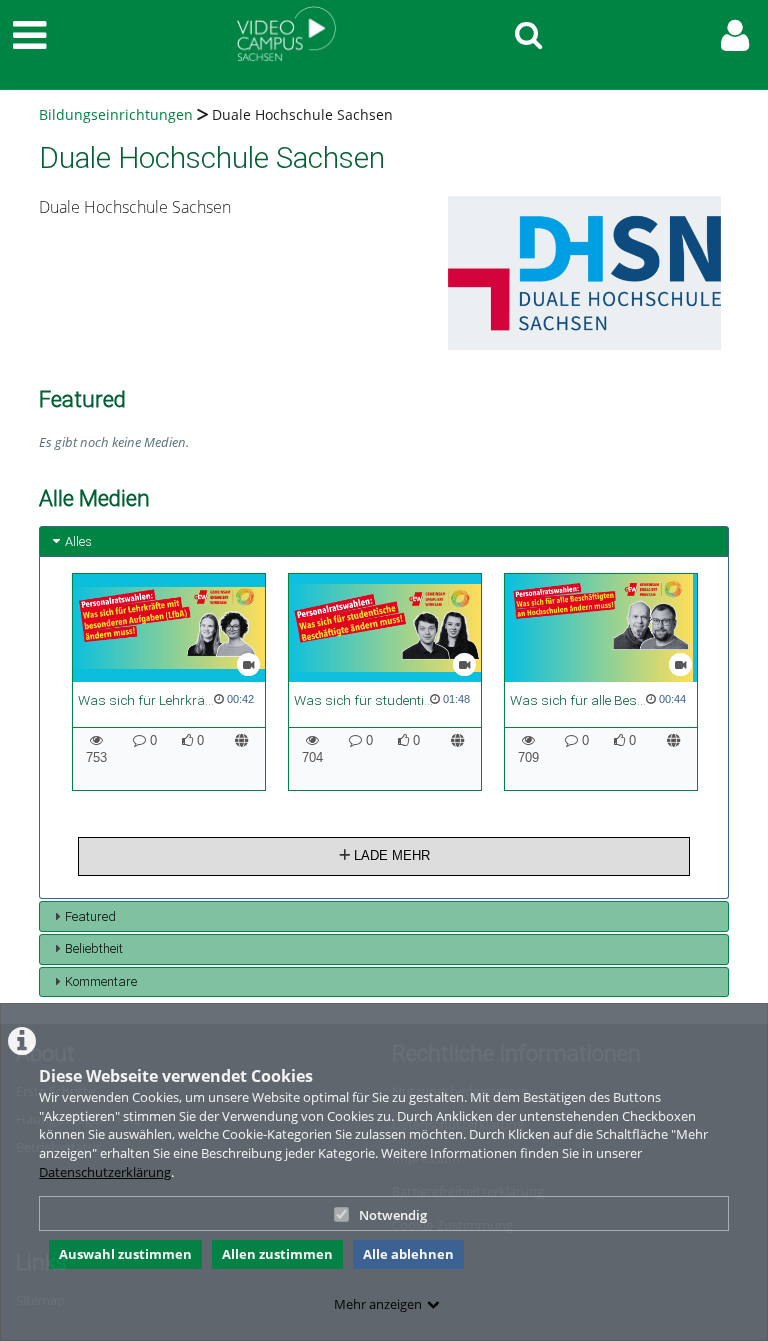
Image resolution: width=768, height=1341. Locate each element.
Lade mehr (390, 855)
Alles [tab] (78, 541)
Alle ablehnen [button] (408, 1254)
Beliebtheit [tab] (94, 948)
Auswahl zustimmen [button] (125, 1254)
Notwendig (393, 1215)
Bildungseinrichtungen (116, 114)
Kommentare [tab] (101, 981)
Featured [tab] (90, 916)
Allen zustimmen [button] (277, 1254)
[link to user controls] (735, 35)
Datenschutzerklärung (105, 1172)
